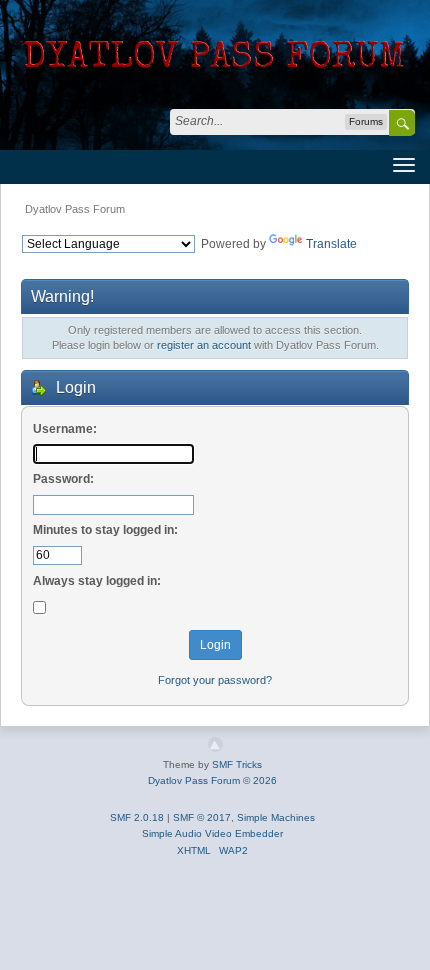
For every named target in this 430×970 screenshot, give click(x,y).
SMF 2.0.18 (137, 817)
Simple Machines (276, 817)
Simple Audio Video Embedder (212, 833)
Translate (331, 244)
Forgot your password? (215, 680)
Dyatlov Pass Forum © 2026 (212, 780)
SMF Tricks (237, 764)
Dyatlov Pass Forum (75, 209)
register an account (204, 345)
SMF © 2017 (202, 817)
